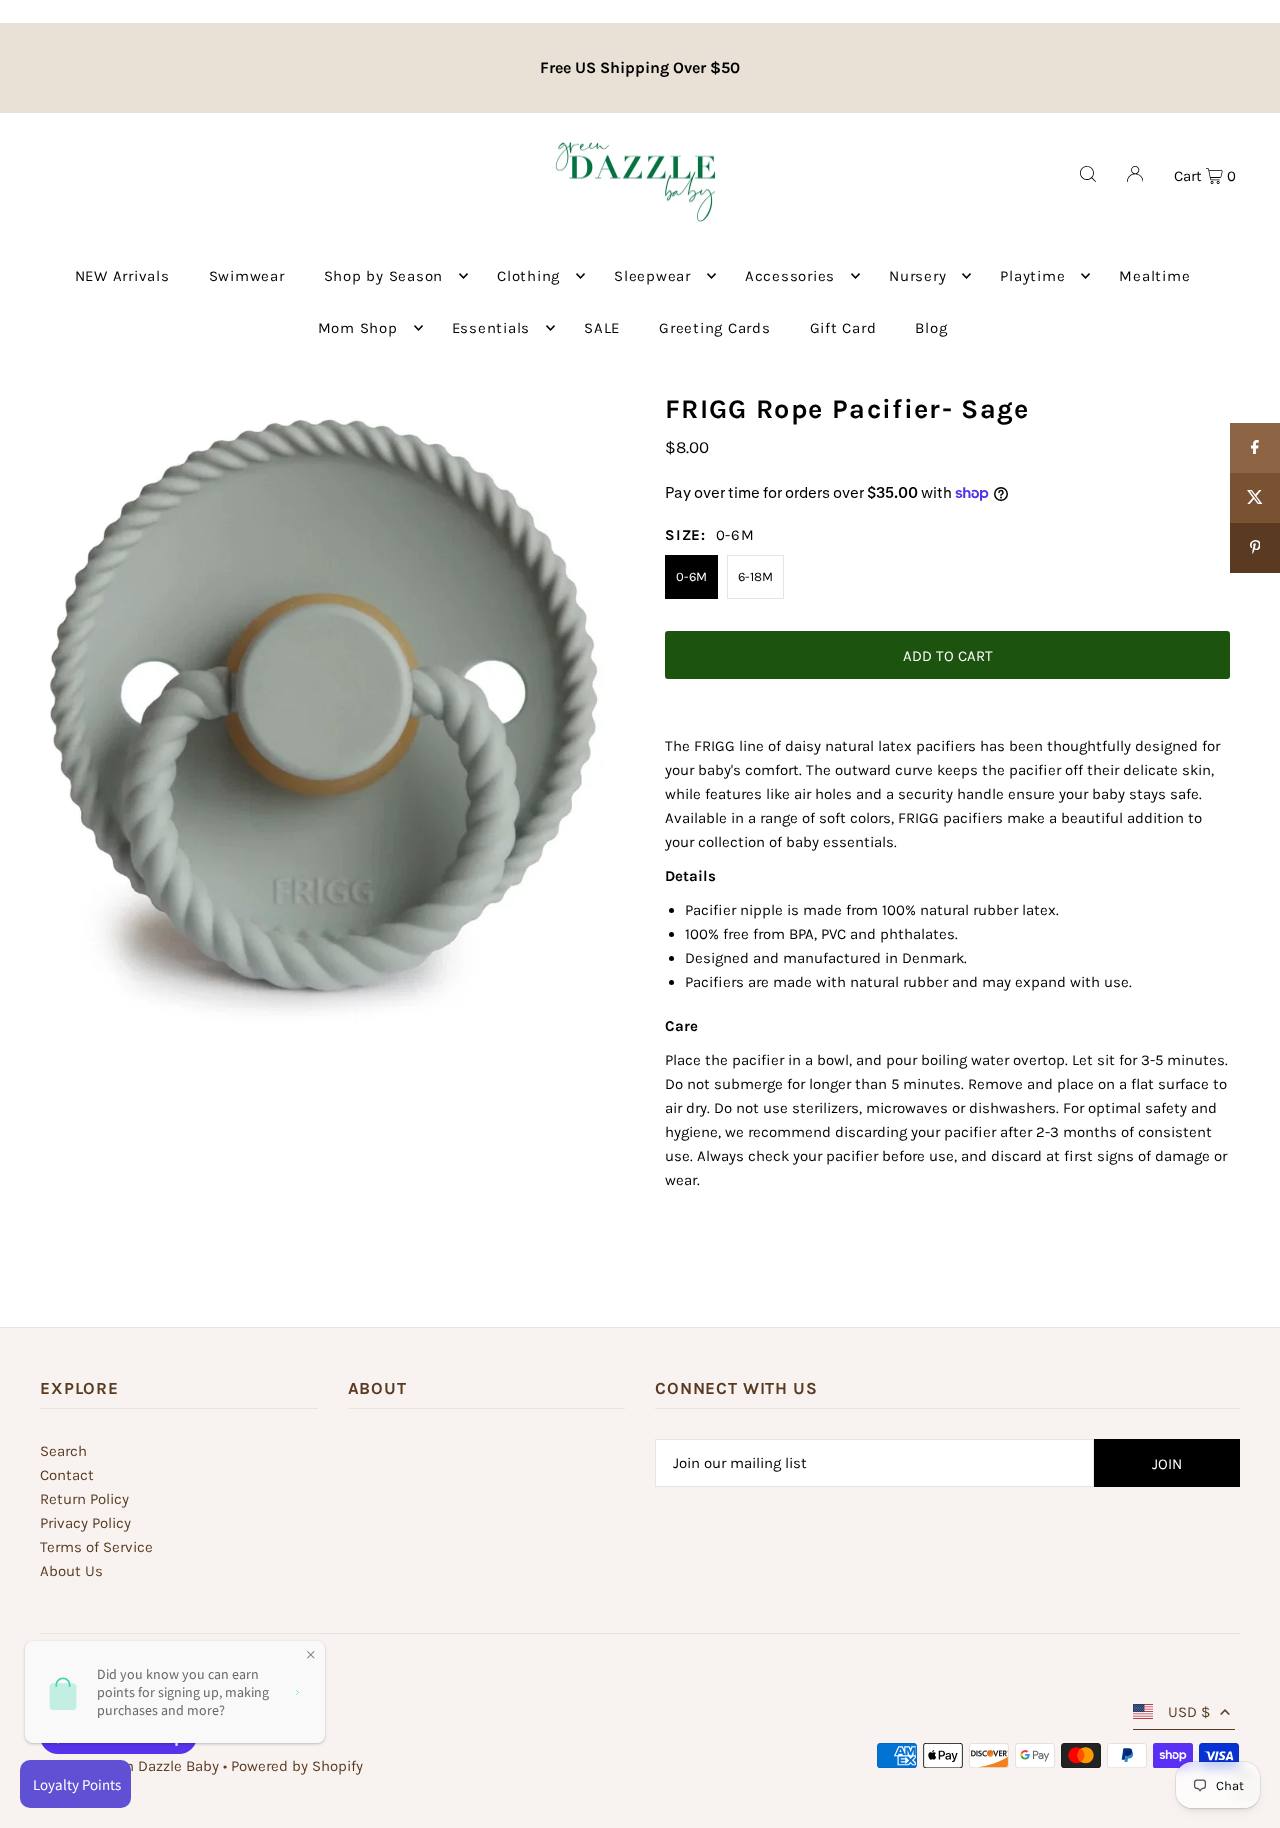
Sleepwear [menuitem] (652, 276)
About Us (71, 1571)
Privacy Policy (85, 1523)
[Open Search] (1088, 174)
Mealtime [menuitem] (1154, 276)
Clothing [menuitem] (528, 276)
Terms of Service (96, 1547)
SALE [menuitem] (602, 328)
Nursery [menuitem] (917, 276)
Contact (67, 1475)
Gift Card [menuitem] (843, 328)
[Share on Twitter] (1255, 498)
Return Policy (84, 1499)
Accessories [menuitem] (790, 276)
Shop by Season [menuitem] (384, 276)
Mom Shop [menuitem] (358, 328)
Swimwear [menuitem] (247, 276)
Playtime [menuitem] (1032, 276)
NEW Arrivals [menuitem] (122, 276)
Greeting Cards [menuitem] (715, 328)
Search (63, 1451)
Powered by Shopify (297, 1766)
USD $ (1189, 1712)
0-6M (691, 576)
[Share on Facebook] (1255, 448)
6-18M (755, 576)
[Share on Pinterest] (1255, 548)
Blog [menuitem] (931, 328)
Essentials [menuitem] (491, 328)
